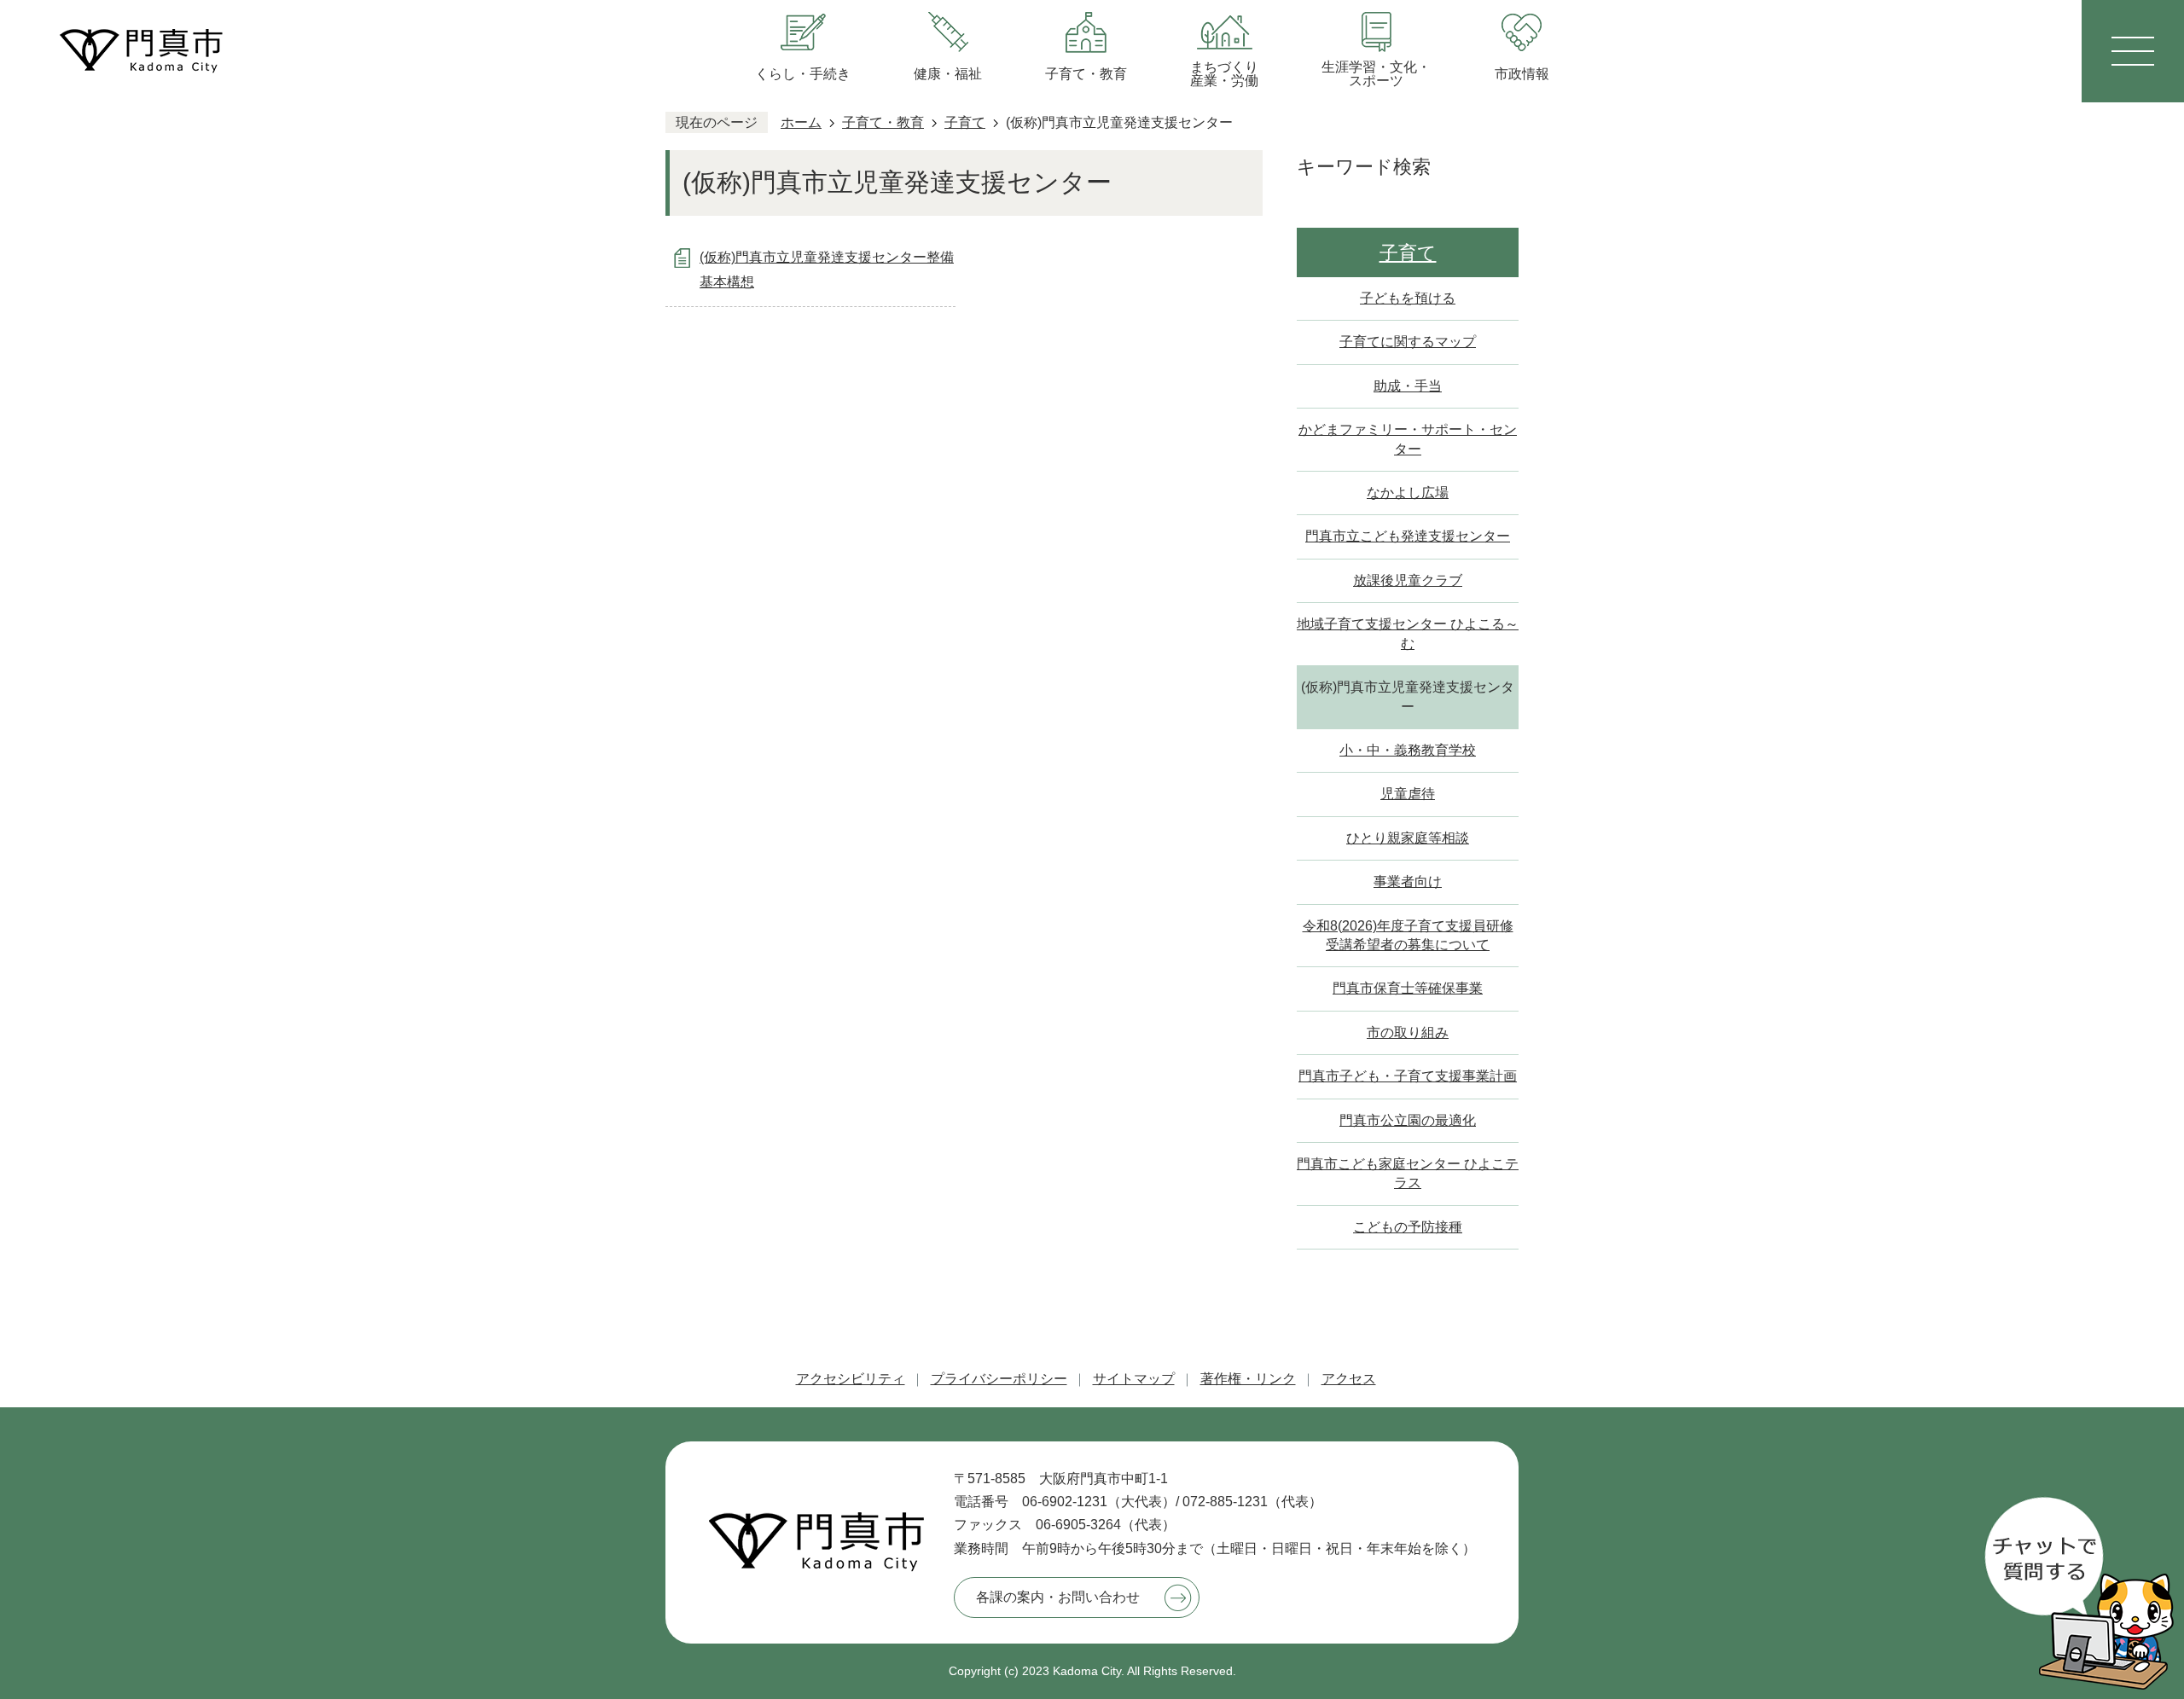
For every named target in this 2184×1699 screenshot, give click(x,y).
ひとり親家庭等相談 (1408, 838)
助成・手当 (1408, 386)
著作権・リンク (1248, 1379)
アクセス (1349, 1379)
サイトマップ (1134, 1379)
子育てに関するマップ (1408, 342)
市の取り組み (1408, 1032)
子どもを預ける (1408, 298)
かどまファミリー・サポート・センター (1408, 439)
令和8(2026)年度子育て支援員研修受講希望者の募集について (1408, 935)
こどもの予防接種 (1408, 1227)
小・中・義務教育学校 (1408, 750)
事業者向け (1408, 881)
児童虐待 (1408, 794)
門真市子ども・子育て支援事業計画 (1408, 1076)
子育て (965, 122)
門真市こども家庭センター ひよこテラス (1408, 1173)
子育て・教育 (883, 122)
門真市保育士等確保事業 (1408, 988)
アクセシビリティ (851, 1379)
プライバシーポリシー (999, 1379)
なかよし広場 (1408, 493)
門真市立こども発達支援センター (1408, 536)
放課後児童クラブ (1408, 580)
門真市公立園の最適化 (1408, 1120)
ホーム (801, 122)
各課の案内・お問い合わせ (1058, 1597)
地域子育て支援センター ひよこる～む (1408, 633)
